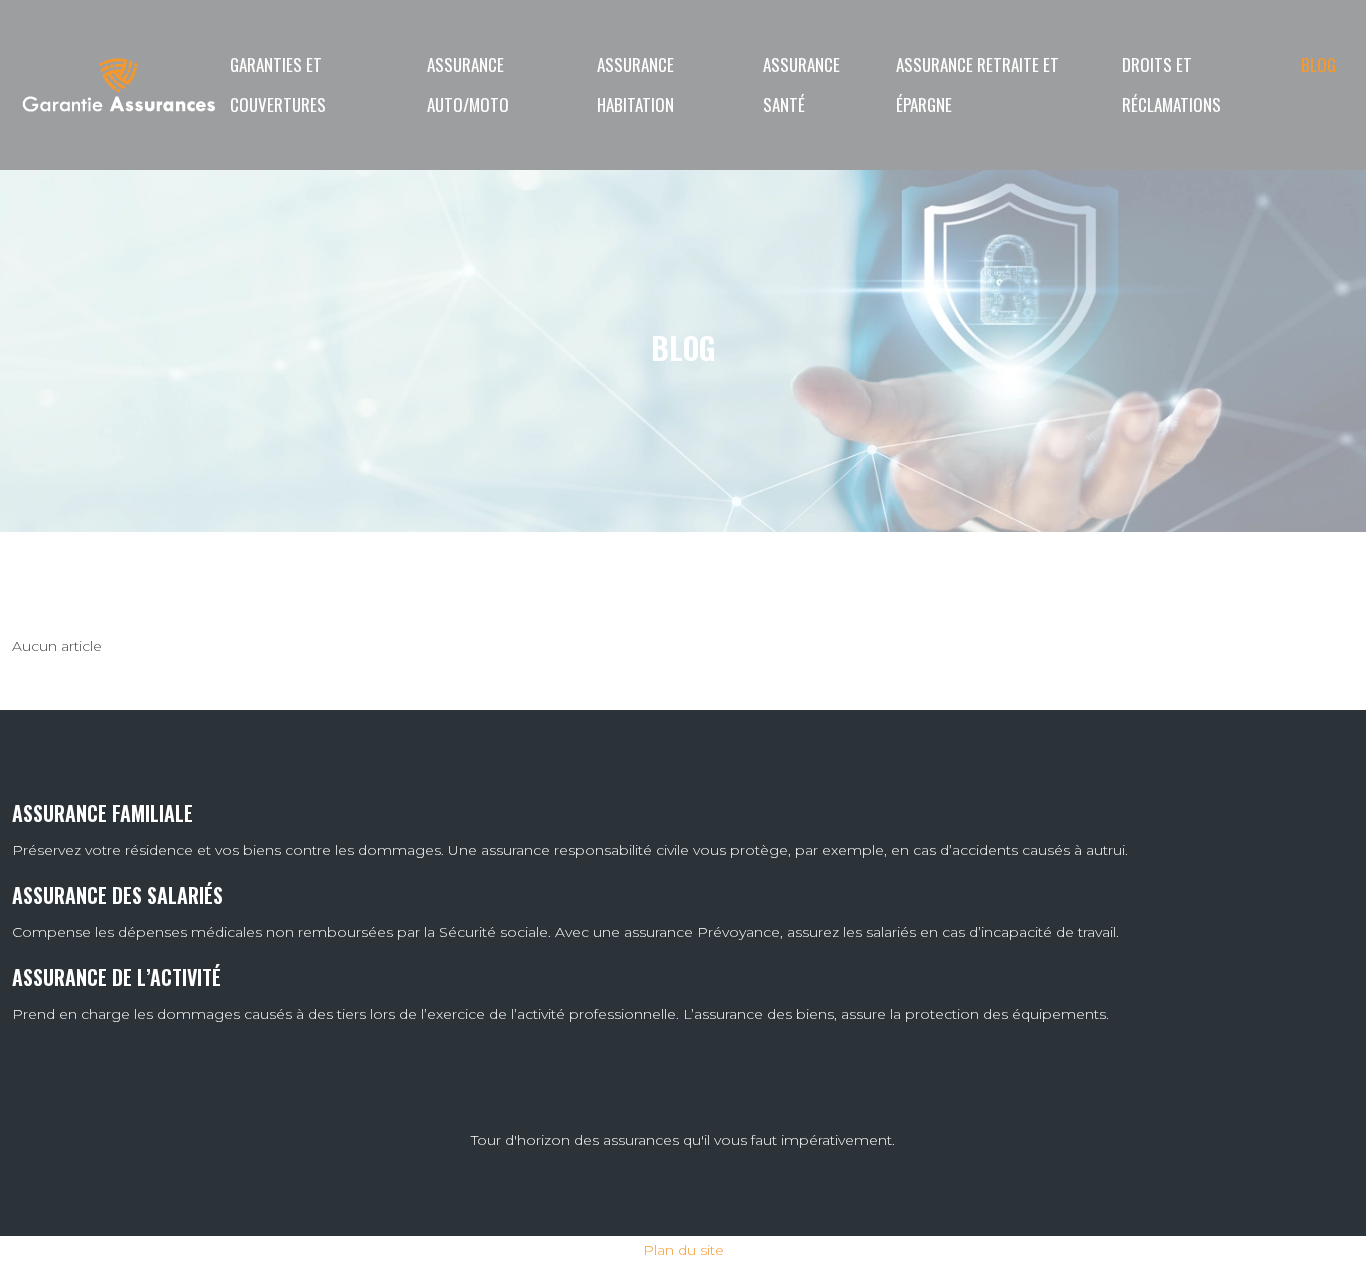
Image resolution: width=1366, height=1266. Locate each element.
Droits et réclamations (1171, 84)
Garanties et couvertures (278, 84)
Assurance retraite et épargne (977, 84)
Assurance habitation (635, 84)
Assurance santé (801, 84)
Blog (1318, 64)
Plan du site (683, 1250)
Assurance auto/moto (468, 84)
